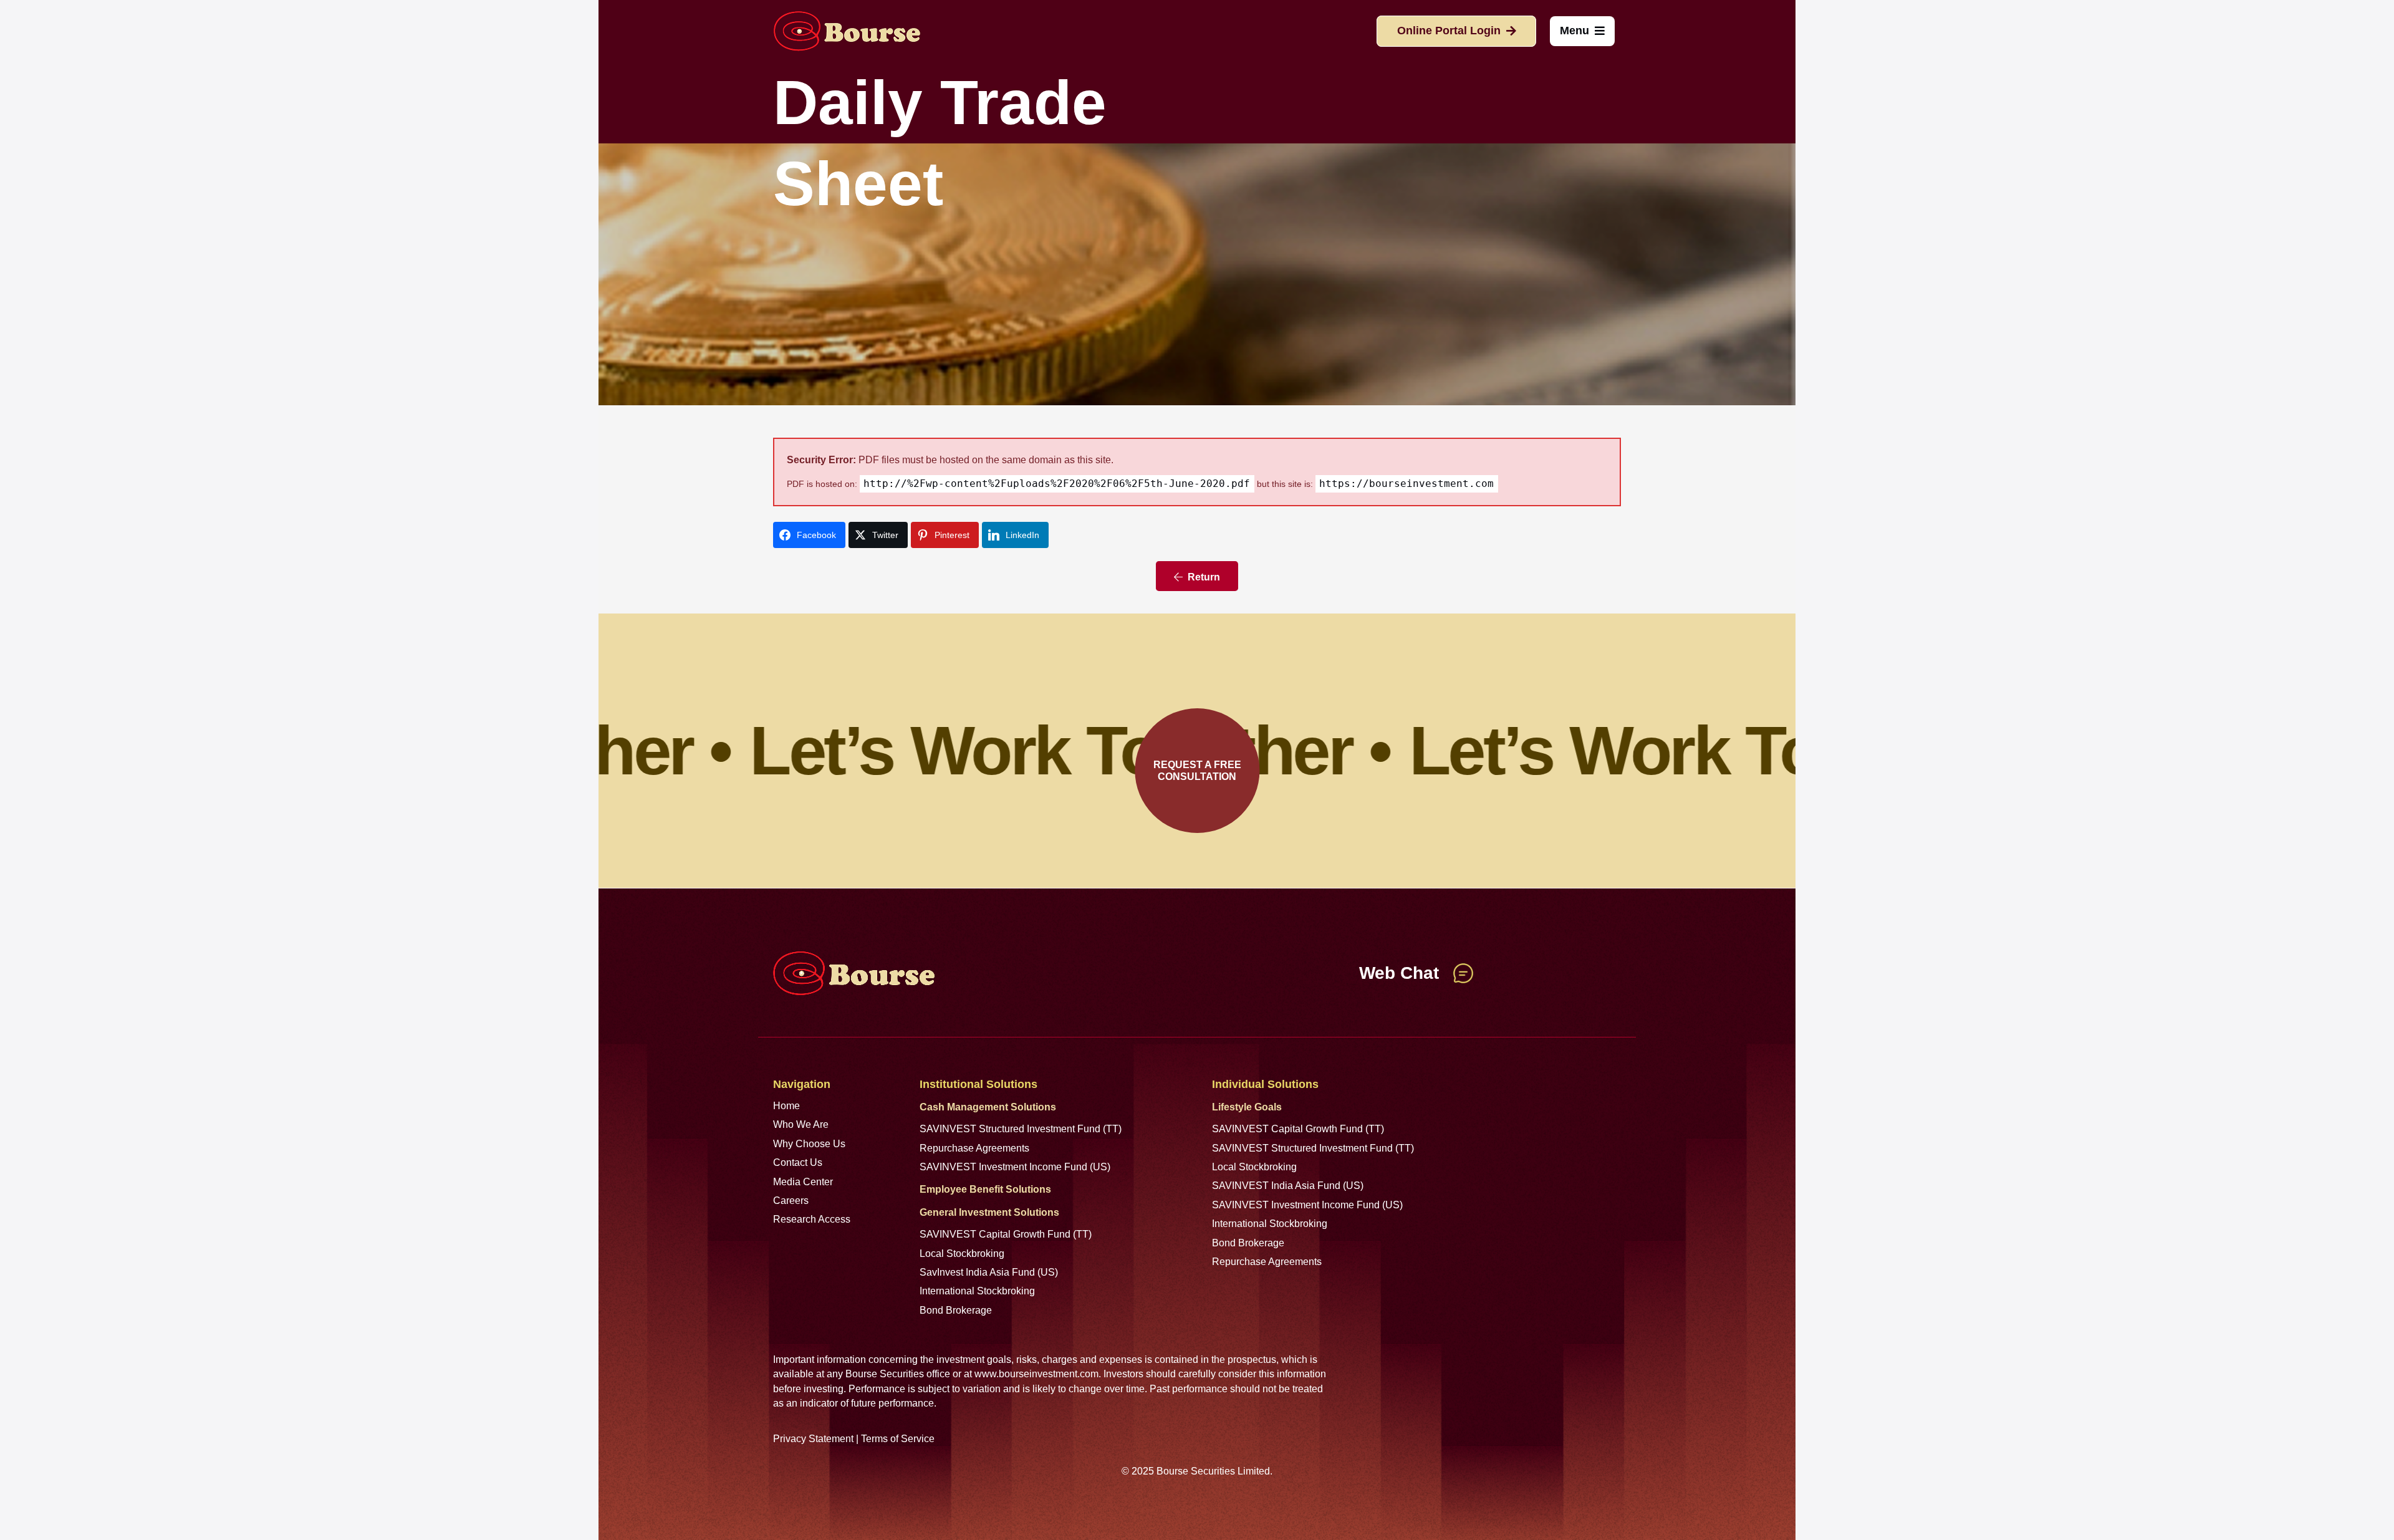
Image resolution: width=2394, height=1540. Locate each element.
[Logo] (847, 31)
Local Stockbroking (962, 1254)
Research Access (812, 1219)
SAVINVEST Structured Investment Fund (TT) (1021, 1129)
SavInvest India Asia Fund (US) (989, 1272)
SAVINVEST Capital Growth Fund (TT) (1006, 1234)
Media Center (803, 1182)
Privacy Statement (813, 1439)
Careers (791, 1201)
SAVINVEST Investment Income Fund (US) (1015, 1167)
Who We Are (801, 1124)
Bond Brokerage (956, 1310)
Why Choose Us (809, 1144)
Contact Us (798, 1162)
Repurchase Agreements (974, 1148)
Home (786, 1106)
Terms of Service (898, 1439)
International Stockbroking (977, 1291)
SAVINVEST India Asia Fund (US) (1288, 1186)
